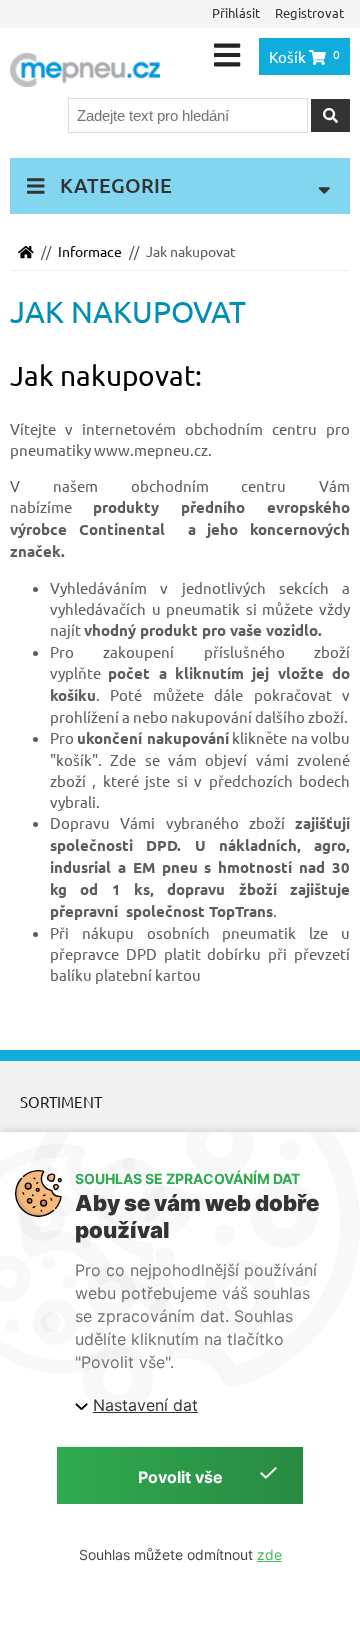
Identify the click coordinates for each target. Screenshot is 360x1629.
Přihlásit (236, 12)
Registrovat (309, 12)
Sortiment (61, 1101)
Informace (90, 251)
